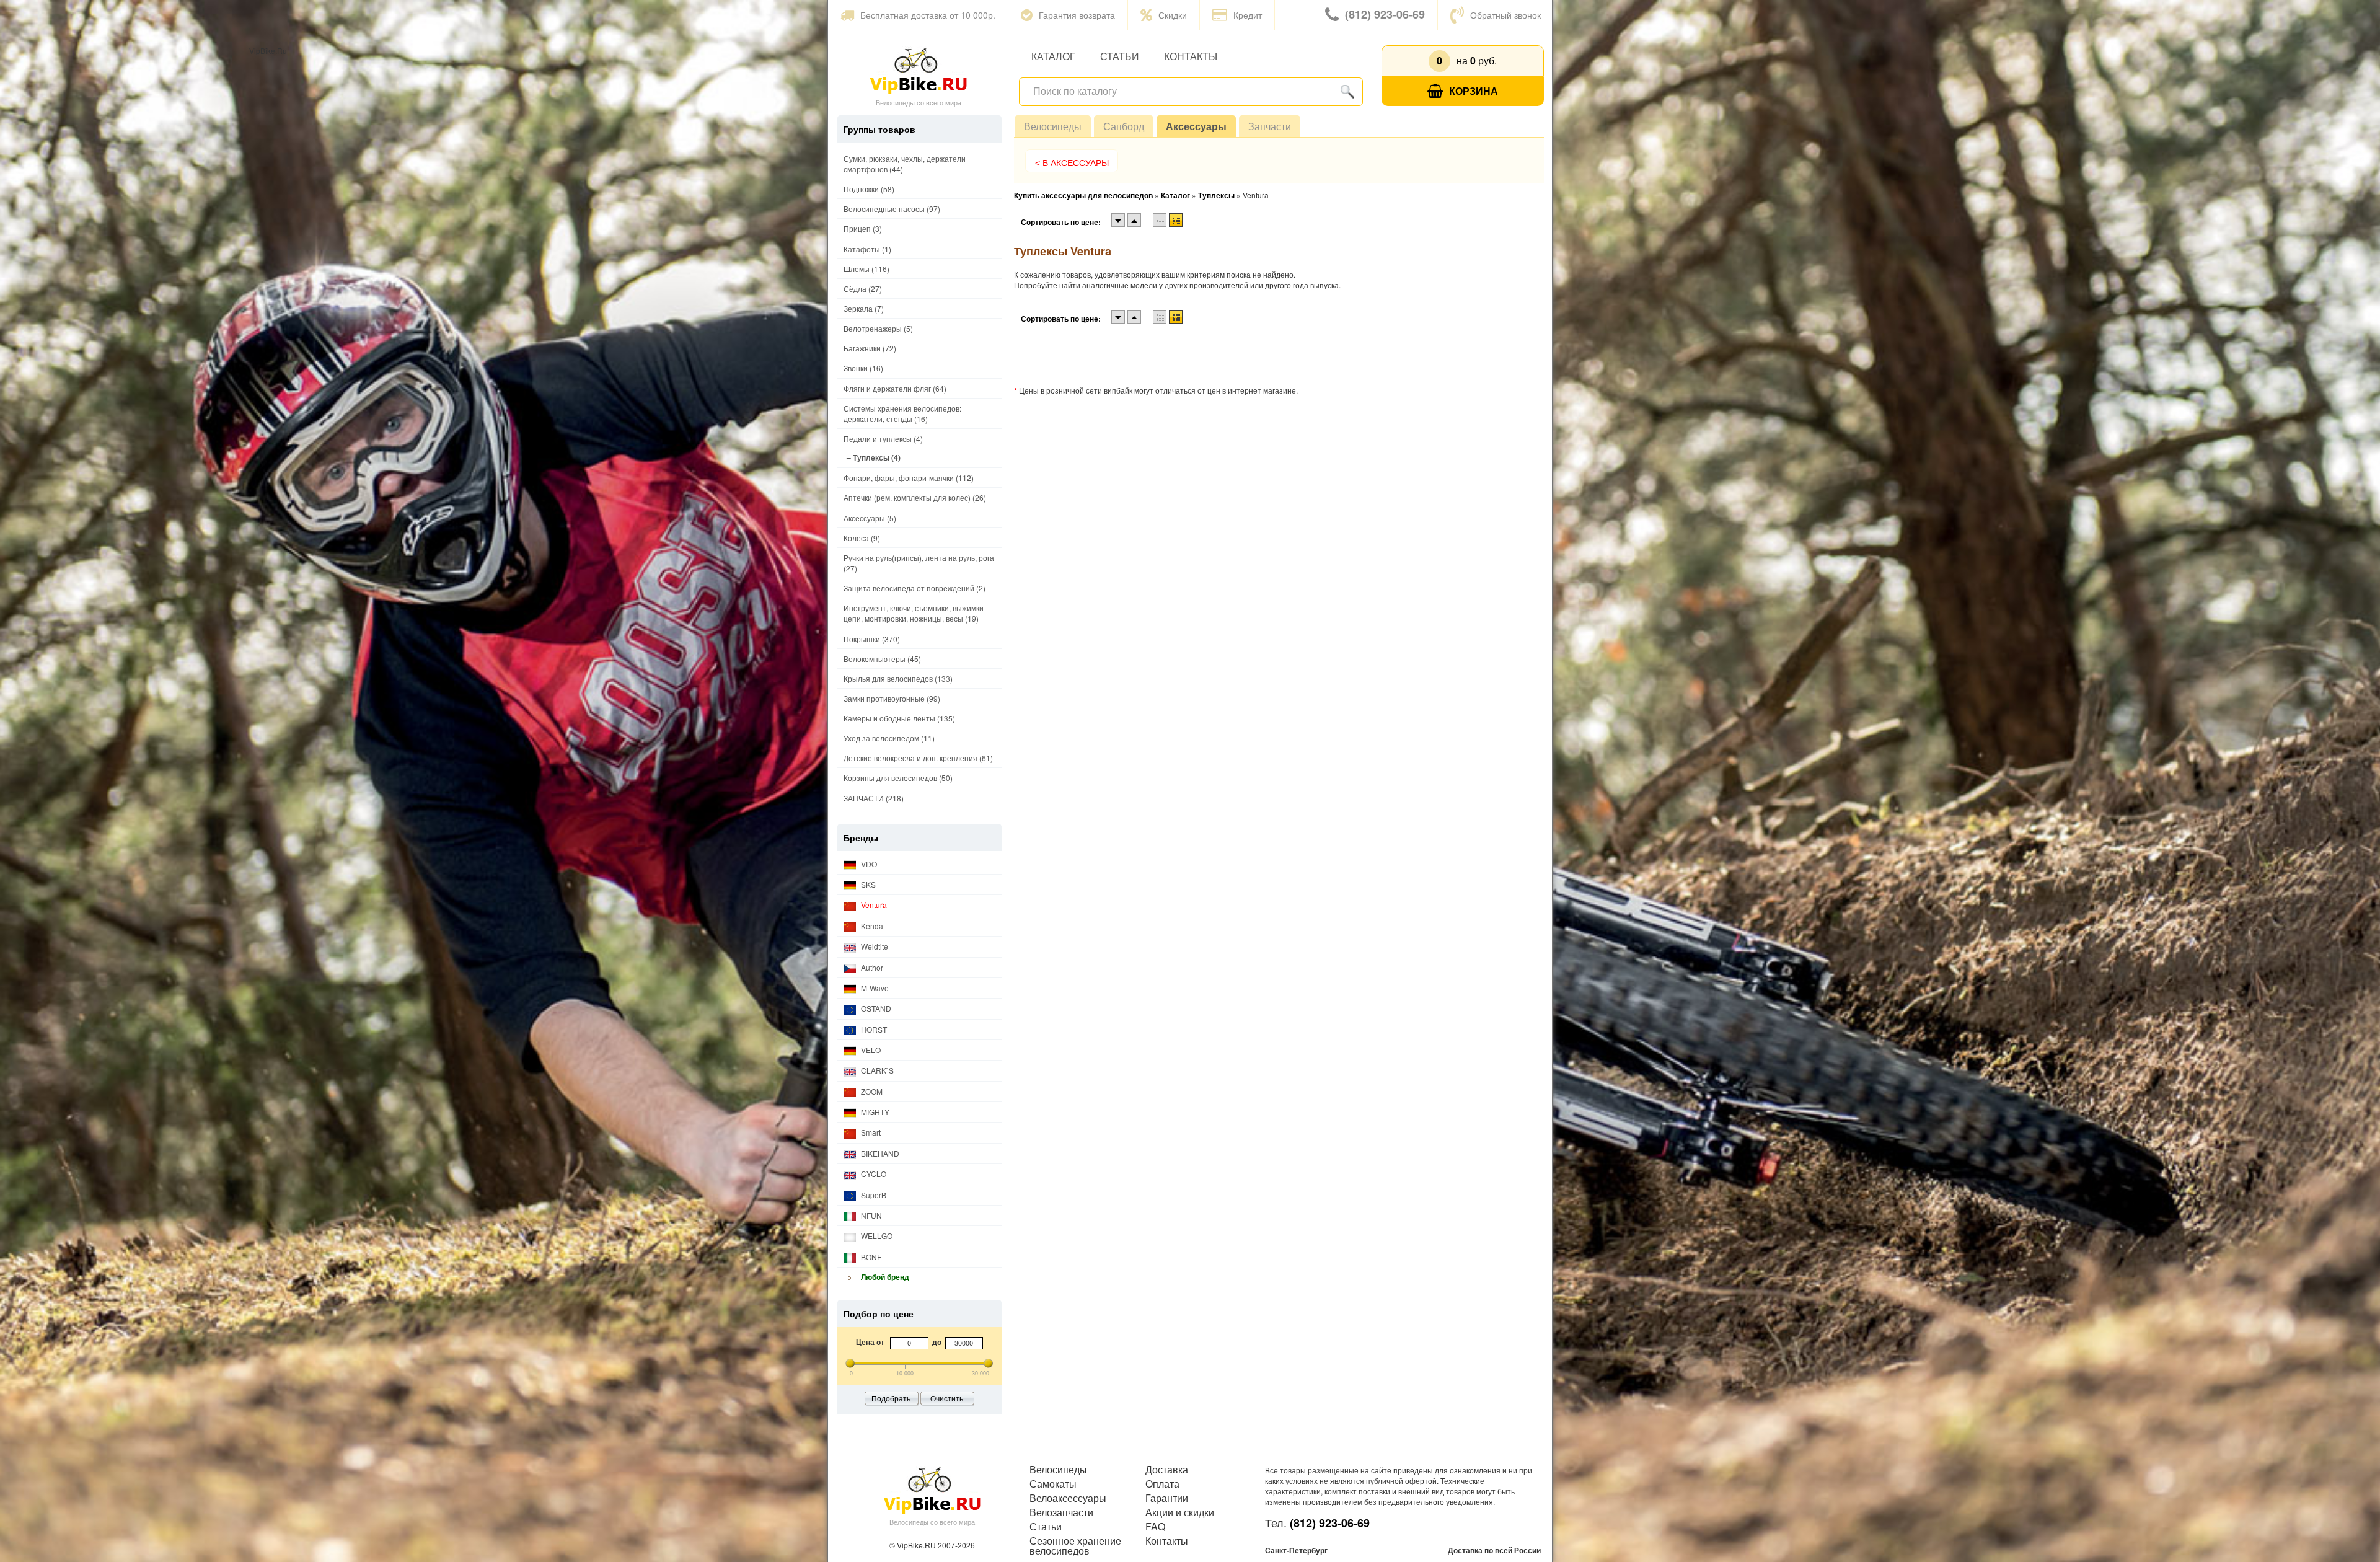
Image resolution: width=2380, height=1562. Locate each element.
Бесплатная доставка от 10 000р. (928, 15)
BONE (870, 1257)
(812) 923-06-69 (1385, 14)
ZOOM (871, 1091)
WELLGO (876, 1236)
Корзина (1474, 91)
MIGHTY (874, 1112)
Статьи (1120, 56)
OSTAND (875, 1008)
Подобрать (891, 1398)
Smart (870, 1132)
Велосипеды (1053, 126)
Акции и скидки (1180, 1512)
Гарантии (1167, 1498)
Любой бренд (884, 1277)
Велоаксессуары (1068, 1498)
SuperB (873, 1195)
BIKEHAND (879, 1153)
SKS (867, 884)
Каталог (1053, 56)
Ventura (873, 905)
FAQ (1155, 1527)
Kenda (871, 926)
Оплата (1162, 1484)
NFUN (870, 1215)
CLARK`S (876, 1070)
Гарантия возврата (1077, 15)
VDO (868, 864)
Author (871, 967)
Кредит (1248, 15)
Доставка (1167, 1470)
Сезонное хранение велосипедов (1075, 1546)
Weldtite (874, 946)
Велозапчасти (1061, 1512)
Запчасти (1270, 126)
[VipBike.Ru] (919, 70)
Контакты (1191, 56)
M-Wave (874, 988)
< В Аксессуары (1072, 163)
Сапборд (1124, 126)
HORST (873, 1029)
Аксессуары (1196, 126)
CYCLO (873, 1174)
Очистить (947, 1398)
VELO (870, 1050)
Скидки (1173, 15)
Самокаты (1053, 1484)
